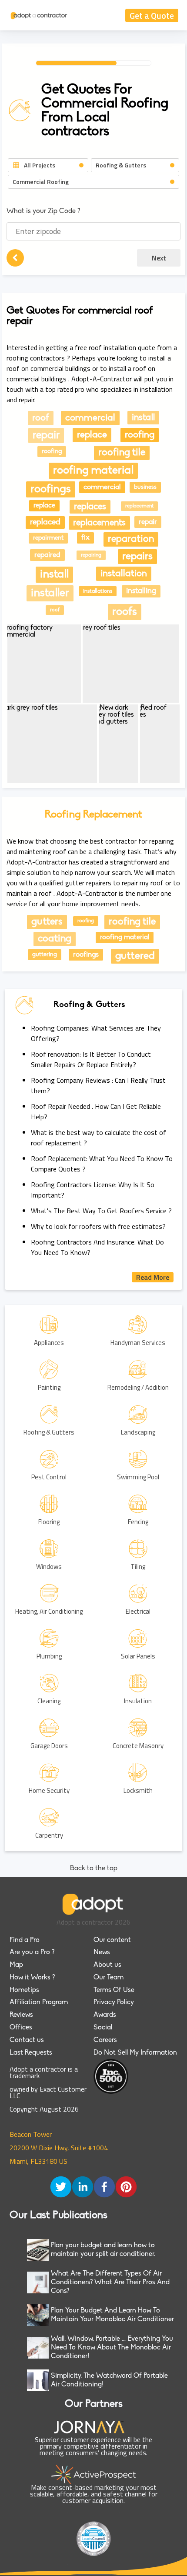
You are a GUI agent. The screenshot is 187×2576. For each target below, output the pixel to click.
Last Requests (31, 2053)
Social (103, 2028)
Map (16, 1965)
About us (107, 1965)
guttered (135, 956)
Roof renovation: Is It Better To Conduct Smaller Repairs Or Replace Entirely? (91, 1059)
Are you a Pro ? (32, 1952)
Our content (112, 1940)
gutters (47, 922)
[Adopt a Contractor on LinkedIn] (83, 2188)
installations (98, 591)
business (145, 487)
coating (55, 939)
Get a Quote (152, 15)
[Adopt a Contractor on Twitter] (61, 2188)
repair (46, 435)
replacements (99, 523)
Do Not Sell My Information (135, 2053)
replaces (90, 507)
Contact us (27, 2040)
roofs (125, 612)
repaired (47, 555)
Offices (21, 2028)
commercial (90, 418)
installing (141, 591)
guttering (45, 955)
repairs (137, 557)
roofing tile (122, 453)
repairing (91, 555)
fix (85, 538)
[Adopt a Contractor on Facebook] (104, 2188)
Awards (105, 2015)
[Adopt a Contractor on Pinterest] (126, 2188)
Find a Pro (25, 1940)
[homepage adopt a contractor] (39, 15)
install (143, 418)
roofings (51, 489)
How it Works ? (32, 1978)
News (102, 1952)
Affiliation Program (39, 2002)
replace (92, 435)
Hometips (24, 1990)
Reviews (21, 2015)
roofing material (93, 471)
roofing (140, 435)
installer (50, 593)
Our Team (109, 1978)
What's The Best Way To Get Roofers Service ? (101, 1211)
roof (41, 418)
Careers (105, 2040)
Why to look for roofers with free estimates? (98, 1226)
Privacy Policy (114, 2002)
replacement (139, 506)
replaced (45, 522)
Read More (153, 1277)
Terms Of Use (114, 1990)
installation (124, 574)
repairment (48, 538)
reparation (131, 539)
